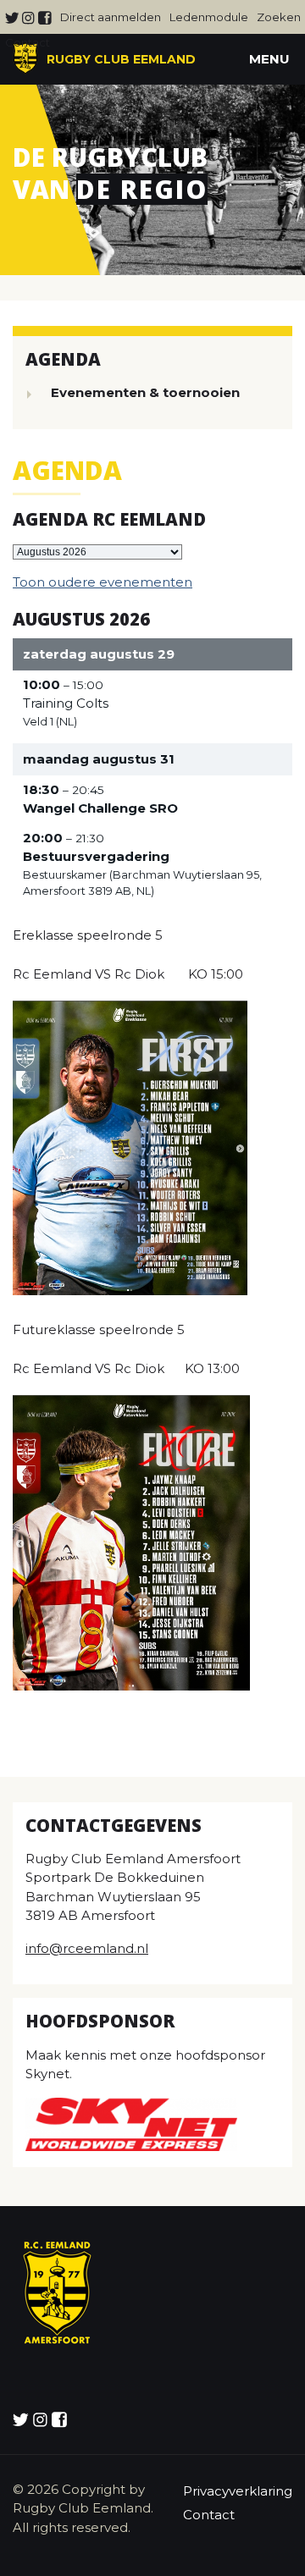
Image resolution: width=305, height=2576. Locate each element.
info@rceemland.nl (87, 1948)
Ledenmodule (209, 17)
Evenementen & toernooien (145, 392)
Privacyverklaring (238, 2491)
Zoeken (279, 17)
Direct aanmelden (111, 17)
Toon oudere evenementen (103, 582)
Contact (28, 42)
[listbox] (97, 552)
